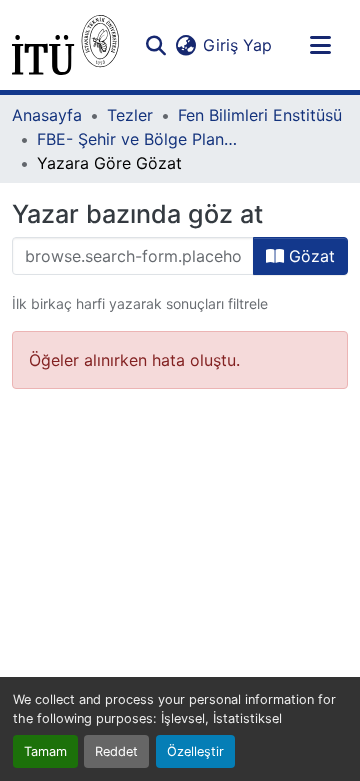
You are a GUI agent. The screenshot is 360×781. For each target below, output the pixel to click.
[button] (65, 45)
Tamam (45, 751)
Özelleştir (195, 751)
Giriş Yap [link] (237, 45)
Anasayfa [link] (47, 115)
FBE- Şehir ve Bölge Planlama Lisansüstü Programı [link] (137, 139)
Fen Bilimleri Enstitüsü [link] (260, 115)
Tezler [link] (130, 115)
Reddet (116, 751)
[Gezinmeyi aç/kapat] (320, 45)
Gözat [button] (309, 256)
